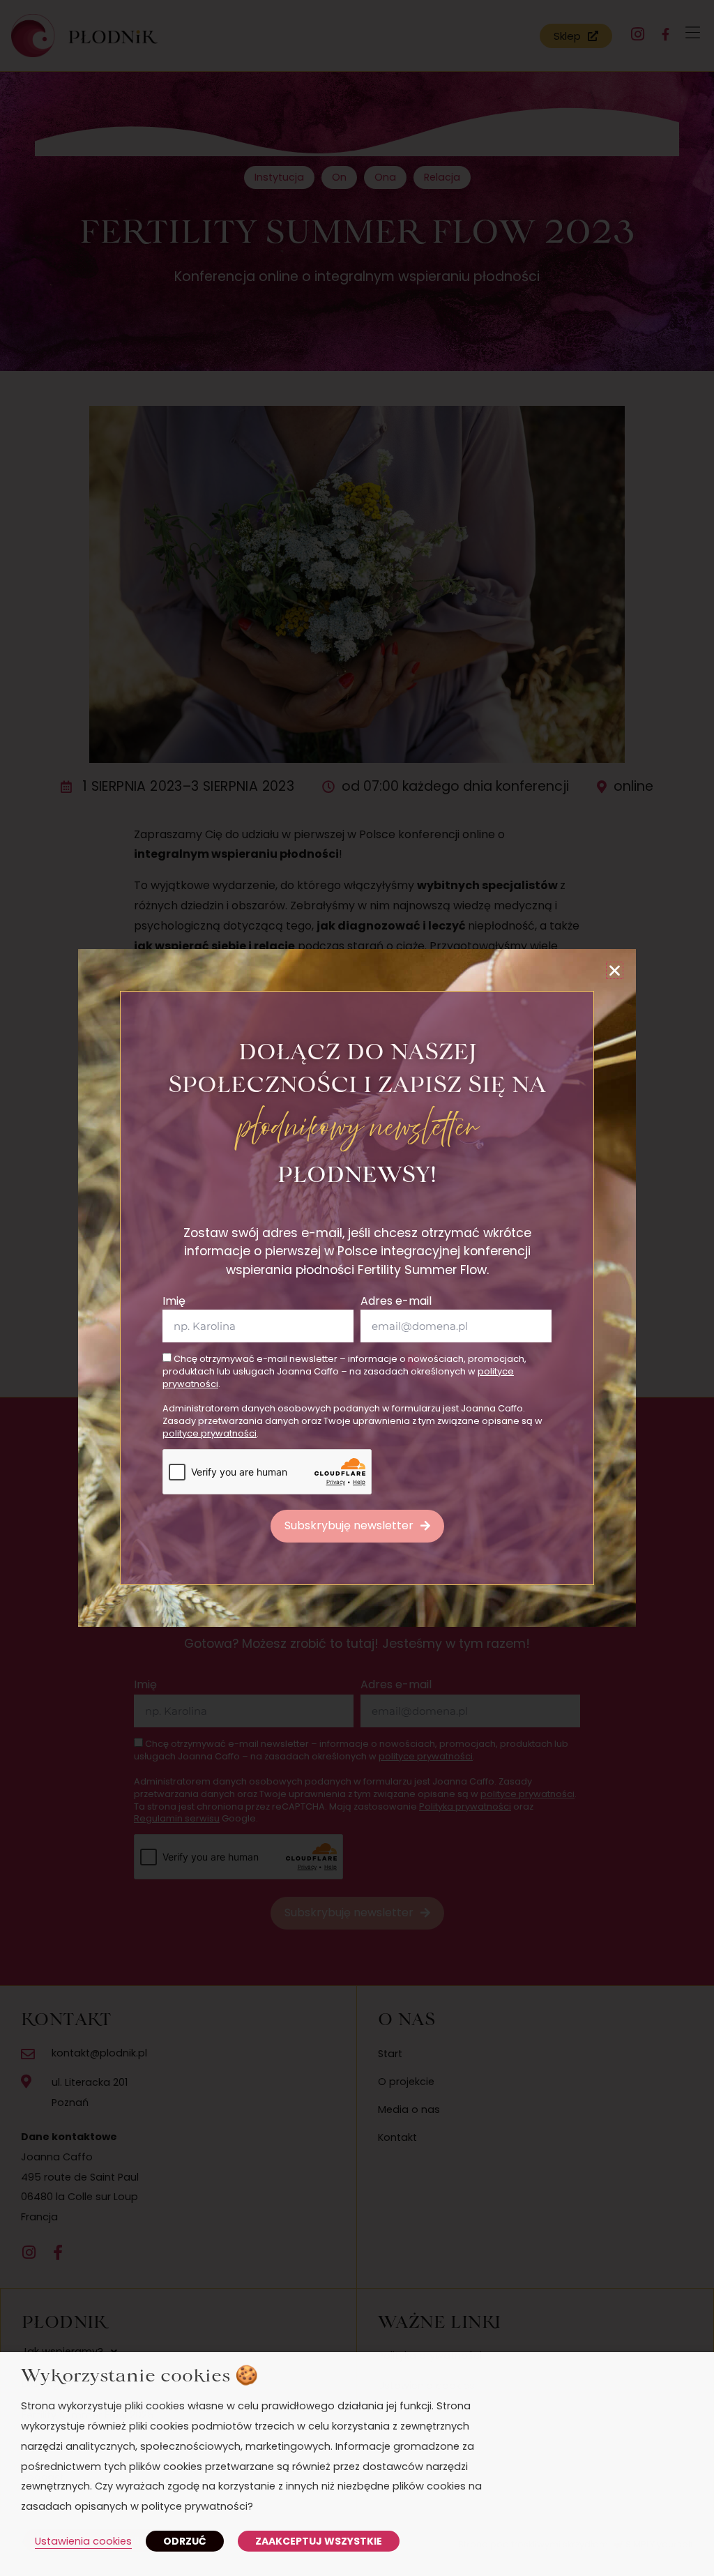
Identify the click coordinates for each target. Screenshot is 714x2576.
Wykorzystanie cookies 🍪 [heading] (139, 2374)
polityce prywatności (210, 1433)
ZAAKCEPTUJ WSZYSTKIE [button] (319, 2541)
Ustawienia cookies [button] (83, 2541)
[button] (615, 970)
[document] (357, 1288)
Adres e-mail (396, 1301)
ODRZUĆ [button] (185, 2541)
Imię (174, 1301)
